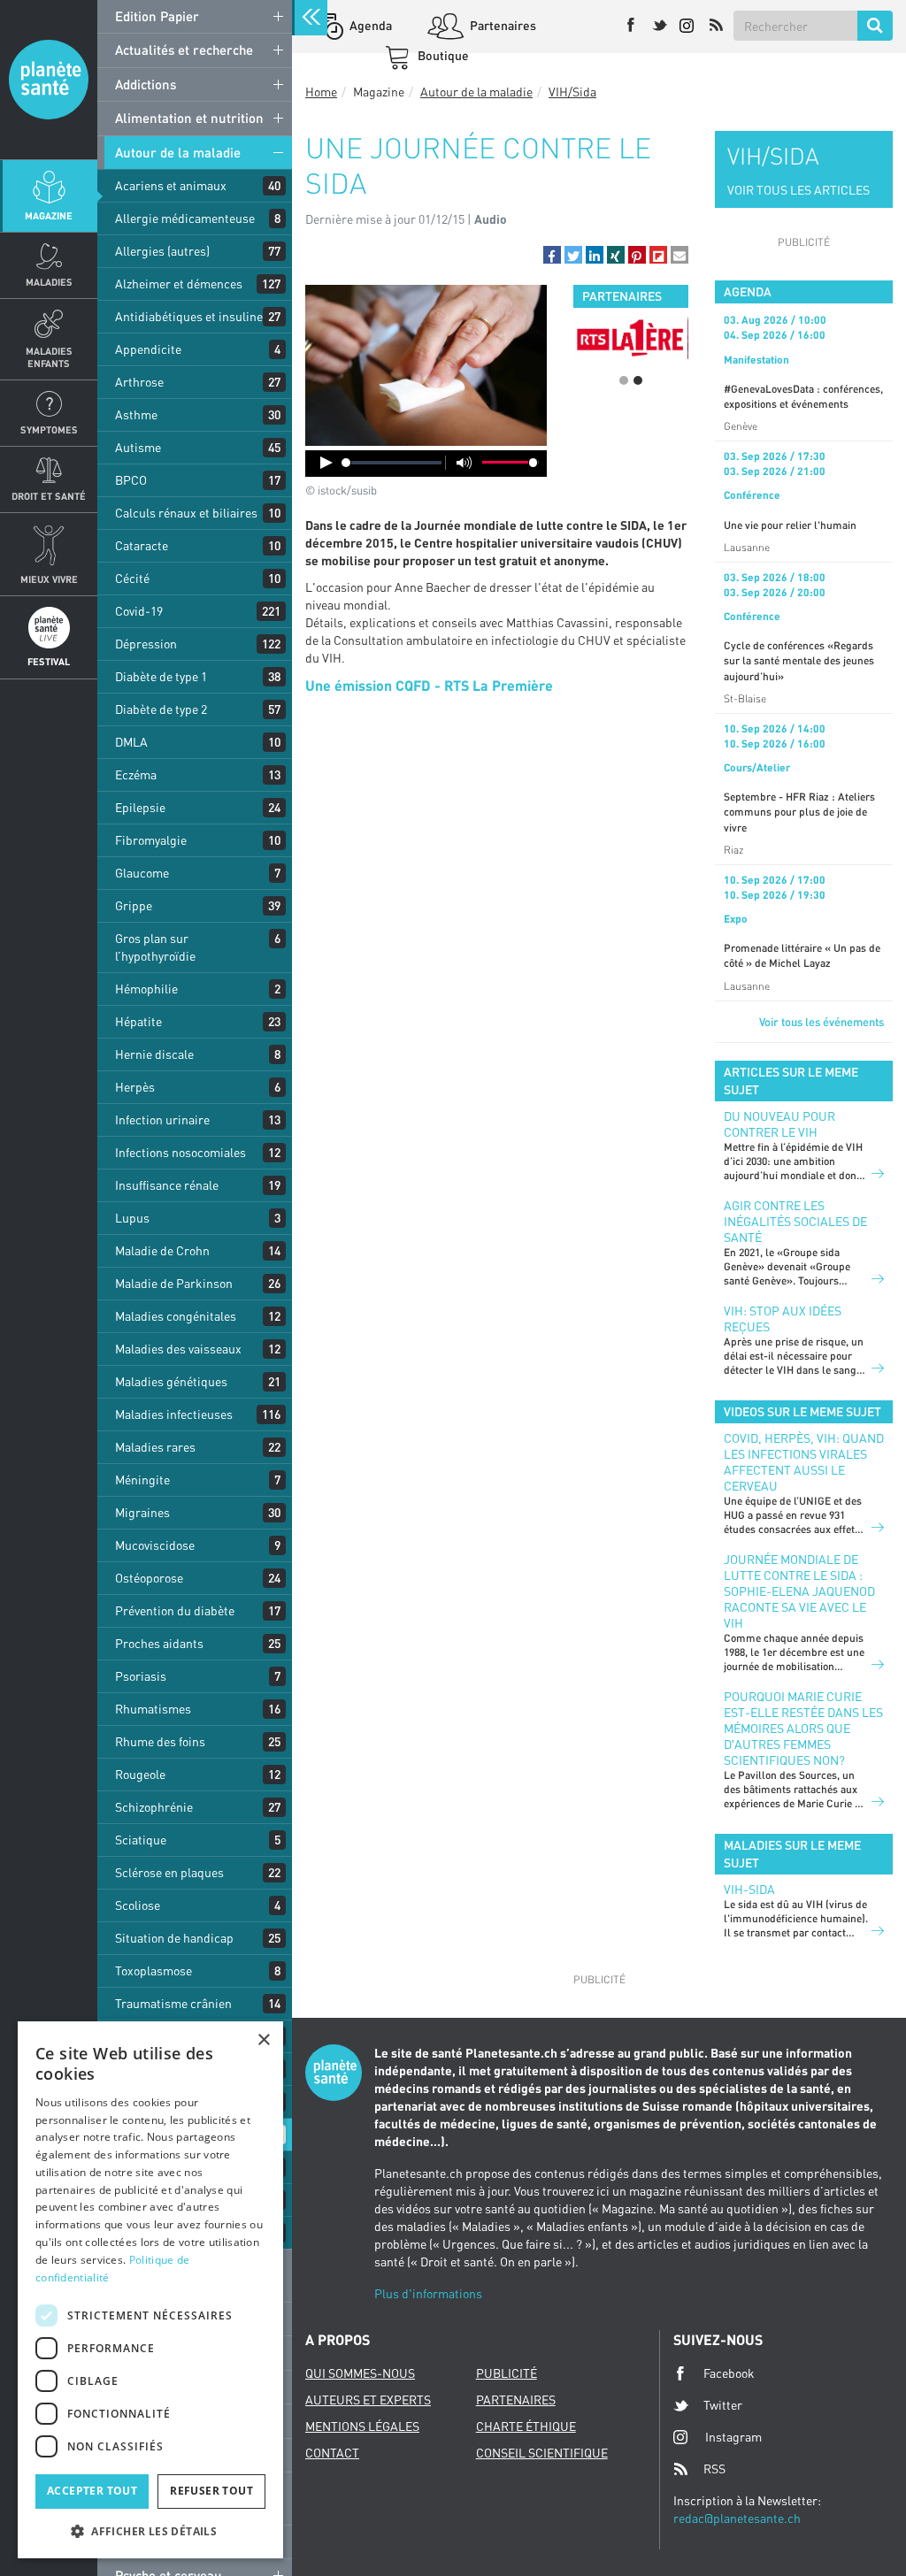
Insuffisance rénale (167, 1185)
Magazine (49, 215)
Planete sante (49, 80)
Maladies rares (155, 1447)
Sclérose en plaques (169, 1872)
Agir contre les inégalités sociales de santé (795, 1221)
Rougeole (140, 1774)
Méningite (142, 1480)
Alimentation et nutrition (189, 118)
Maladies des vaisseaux (178, 1349)
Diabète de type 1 (161, 676)
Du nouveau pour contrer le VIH (779, 1124)
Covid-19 (139, 611)
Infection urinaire (162, 1119)
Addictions (146, 84)
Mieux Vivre (49, 579)
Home (321, 92)
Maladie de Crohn (162, 1250)
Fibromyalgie (151, 840)
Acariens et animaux (171, 185)
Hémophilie (146, 989)
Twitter (723, 2405)
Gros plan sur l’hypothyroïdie (155, 947)
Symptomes (49, 429)
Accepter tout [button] (92, 2491)
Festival (49, 661)
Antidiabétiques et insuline (189, 316)
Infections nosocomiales (180, 1152)
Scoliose (138, 1905)
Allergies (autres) (162, 251)
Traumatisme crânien (173, 2003)
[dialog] (150, 2290)
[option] (630, 337)
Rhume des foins (160, 1741)
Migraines (142, 1512)
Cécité (132, 578)
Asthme (136, 414)
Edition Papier (157, 16)
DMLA (131, 742)
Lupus (132, 1218)
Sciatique (141, 1840)
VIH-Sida (749, 1889)
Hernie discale (154, 1054)
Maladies (49, 282)
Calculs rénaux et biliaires (186, 513)
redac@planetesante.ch (737, 2518)
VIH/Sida (572, 92)
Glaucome (142, 873)
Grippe (134, 905)
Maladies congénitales (176, 1316)
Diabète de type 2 (161, 709)
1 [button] (624, 380)
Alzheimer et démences (179, 284)
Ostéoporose (149, 1578)
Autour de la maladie (178, 152)
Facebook (729, 2373)
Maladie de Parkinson (174, 1283)
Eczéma (136, 774)
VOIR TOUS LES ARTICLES (799, 190)
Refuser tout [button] (211, 2491)
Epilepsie (140, 807)
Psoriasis (141, 1676)
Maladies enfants (49, 356)
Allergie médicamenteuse (185, 218)
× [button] (263, 2040)
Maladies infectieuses (174, 1414)
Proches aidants (159, 1643)
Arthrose (139, 382)
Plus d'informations (428, 2293)
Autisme (138, 447)
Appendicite (148, 349)
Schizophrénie (154, 1807)
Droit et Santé (49, 496)
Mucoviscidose (155, 1545)
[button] (552, 255)
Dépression (146, 644)
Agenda (369, 25)
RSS (714, 2469)
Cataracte (142, 545)
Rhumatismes (153, 1709)
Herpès (135, 1087)
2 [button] (638, 380)
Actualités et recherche (184, 50)
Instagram (733, 2437)
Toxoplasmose (154, 1970)
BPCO (131, 480)
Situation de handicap (174, 1938)
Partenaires (502, 25)
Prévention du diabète (175, 1610)
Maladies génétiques (171, 1381)
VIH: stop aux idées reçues (783, 1319)
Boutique (442, 55)
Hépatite (138, 1021)
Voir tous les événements (822, 1022)
